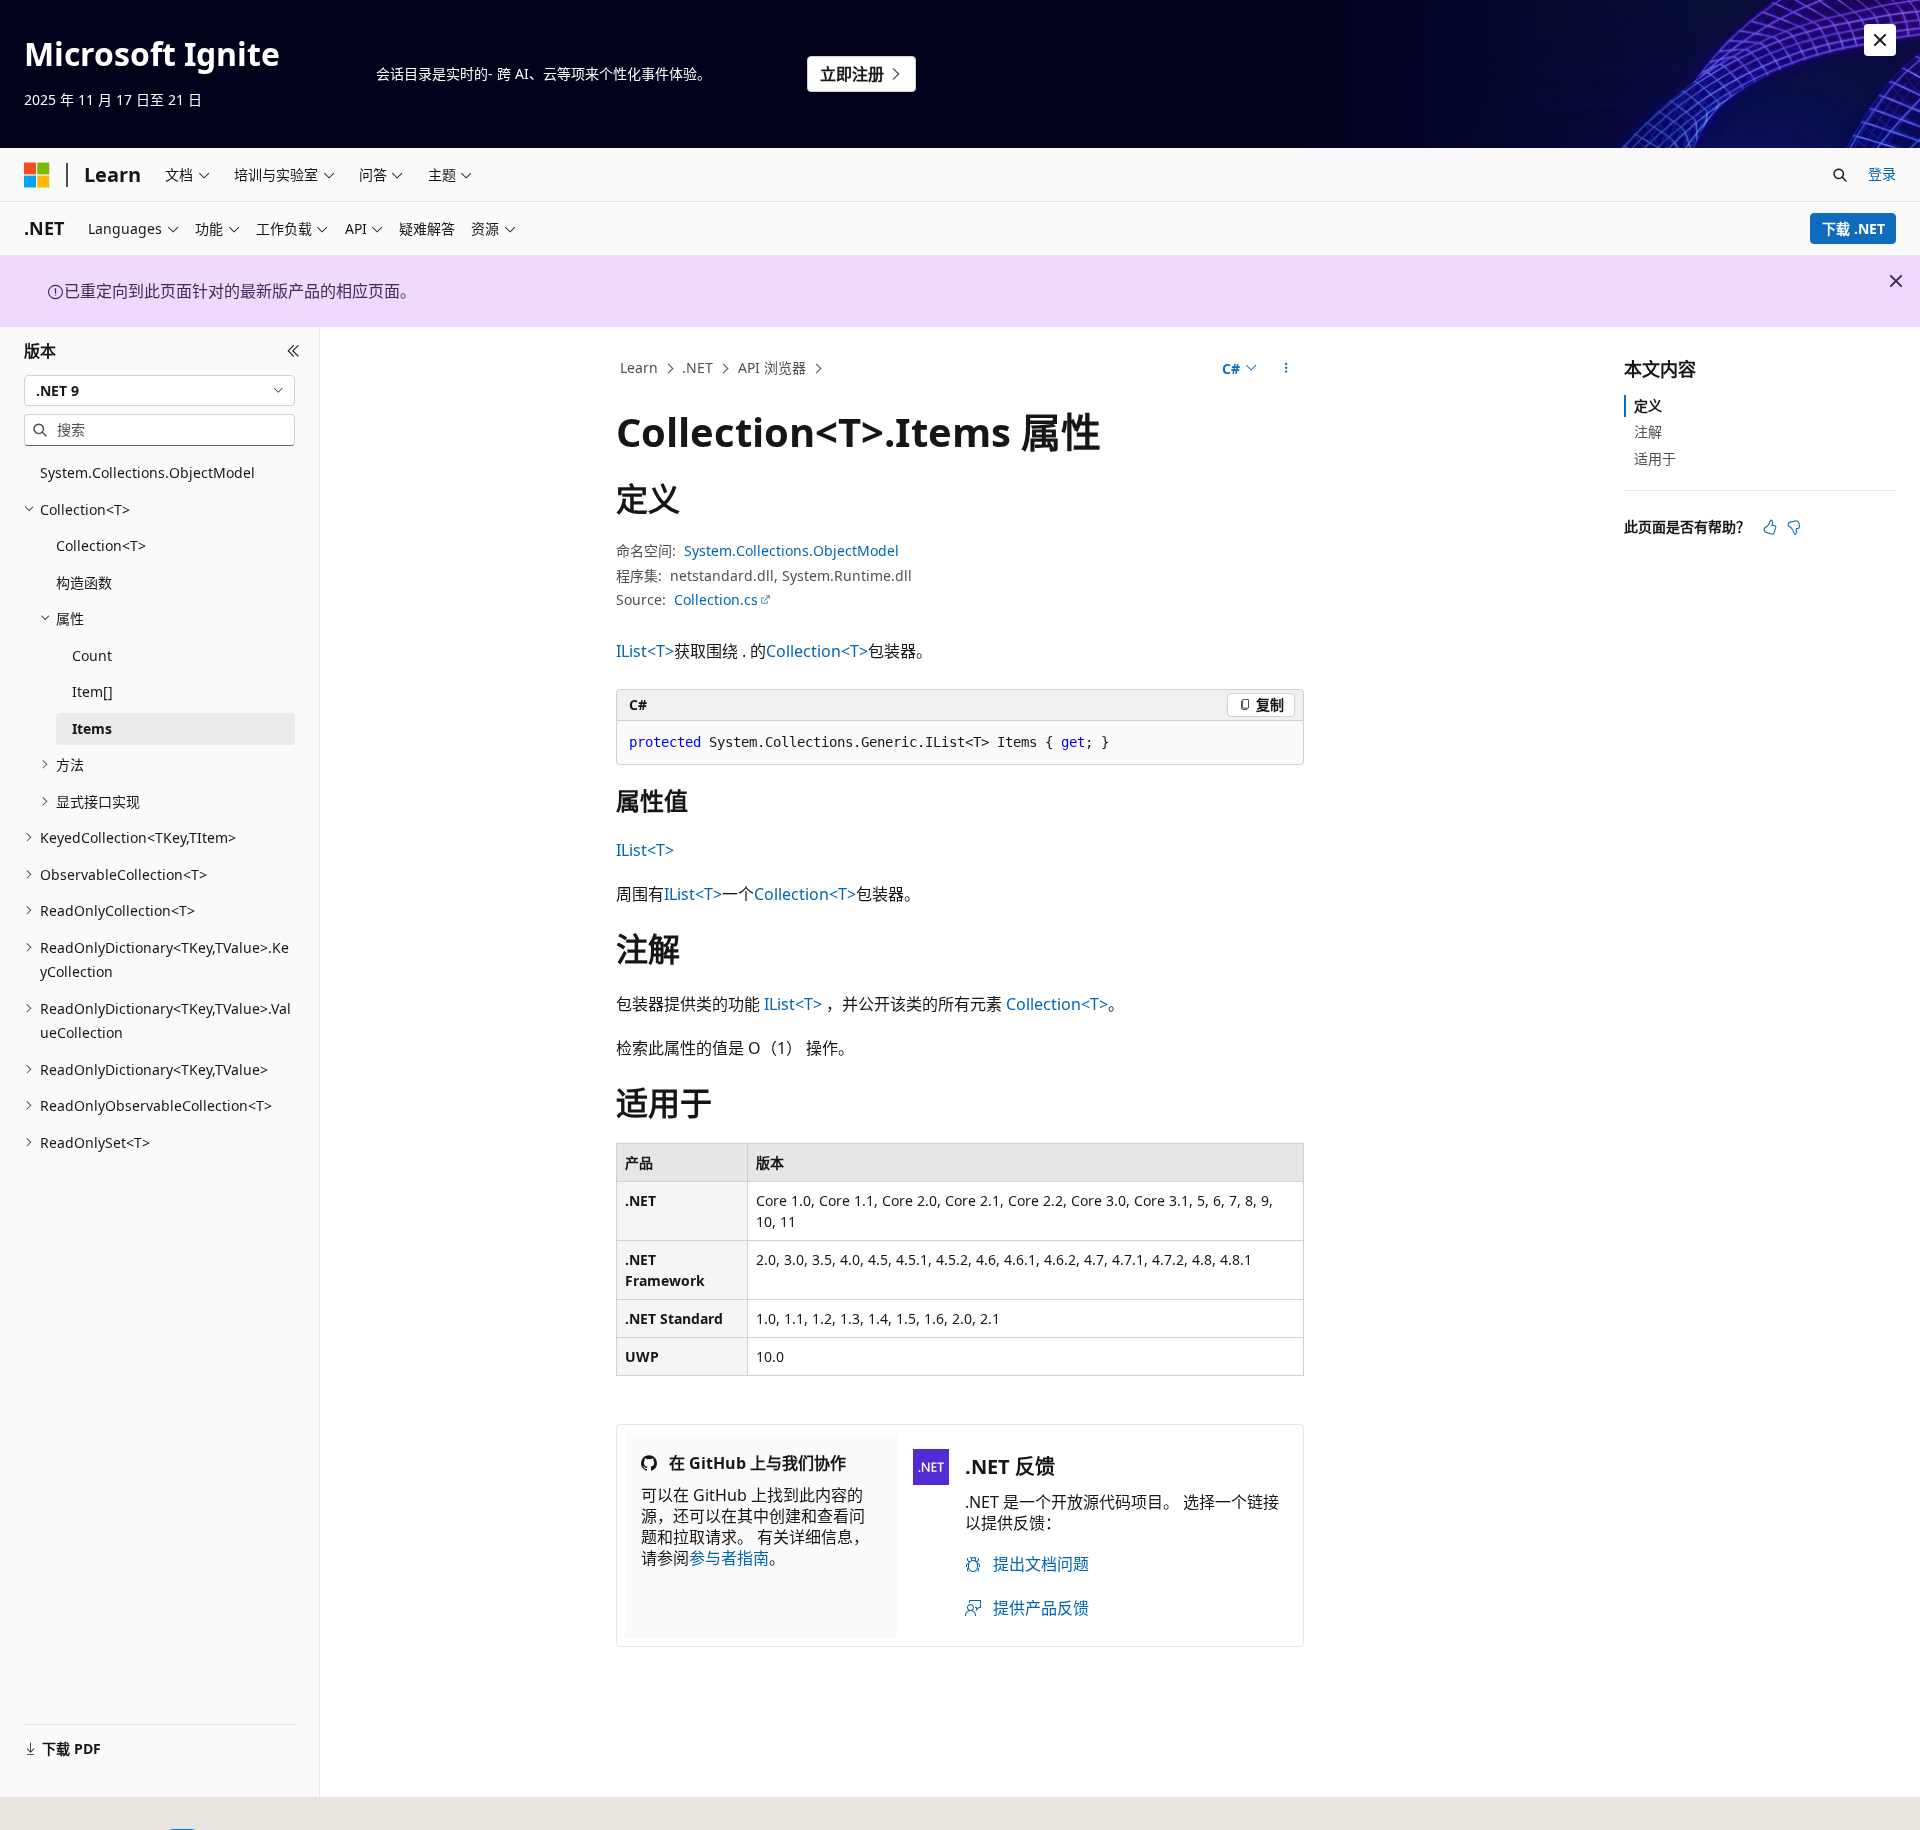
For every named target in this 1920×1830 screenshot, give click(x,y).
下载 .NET (1853, 228)
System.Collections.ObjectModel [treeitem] (147, 472)
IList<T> (645, 651)
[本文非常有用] (1770, 527)
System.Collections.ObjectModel (791, 550)
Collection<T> (817, 651)
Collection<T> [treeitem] (101, 545)
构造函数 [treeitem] (84, 582)
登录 (1882, 173)
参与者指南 (729, 1558)
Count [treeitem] (92, 655)
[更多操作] (1286, 369)
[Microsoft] (37, 175)
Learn (639, 367)
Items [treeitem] (92, 728)
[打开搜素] (1840, 175)
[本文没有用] (1794, 527)
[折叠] (293, 351)
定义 (1648, 405)
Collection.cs (716, 599)
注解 (1648, 431)
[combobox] (159, 390)
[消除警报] (1880, 40)
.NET (697, 367)
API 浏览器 (772, 367)
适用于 (1655, 457)
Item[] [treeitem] (92, 691)
